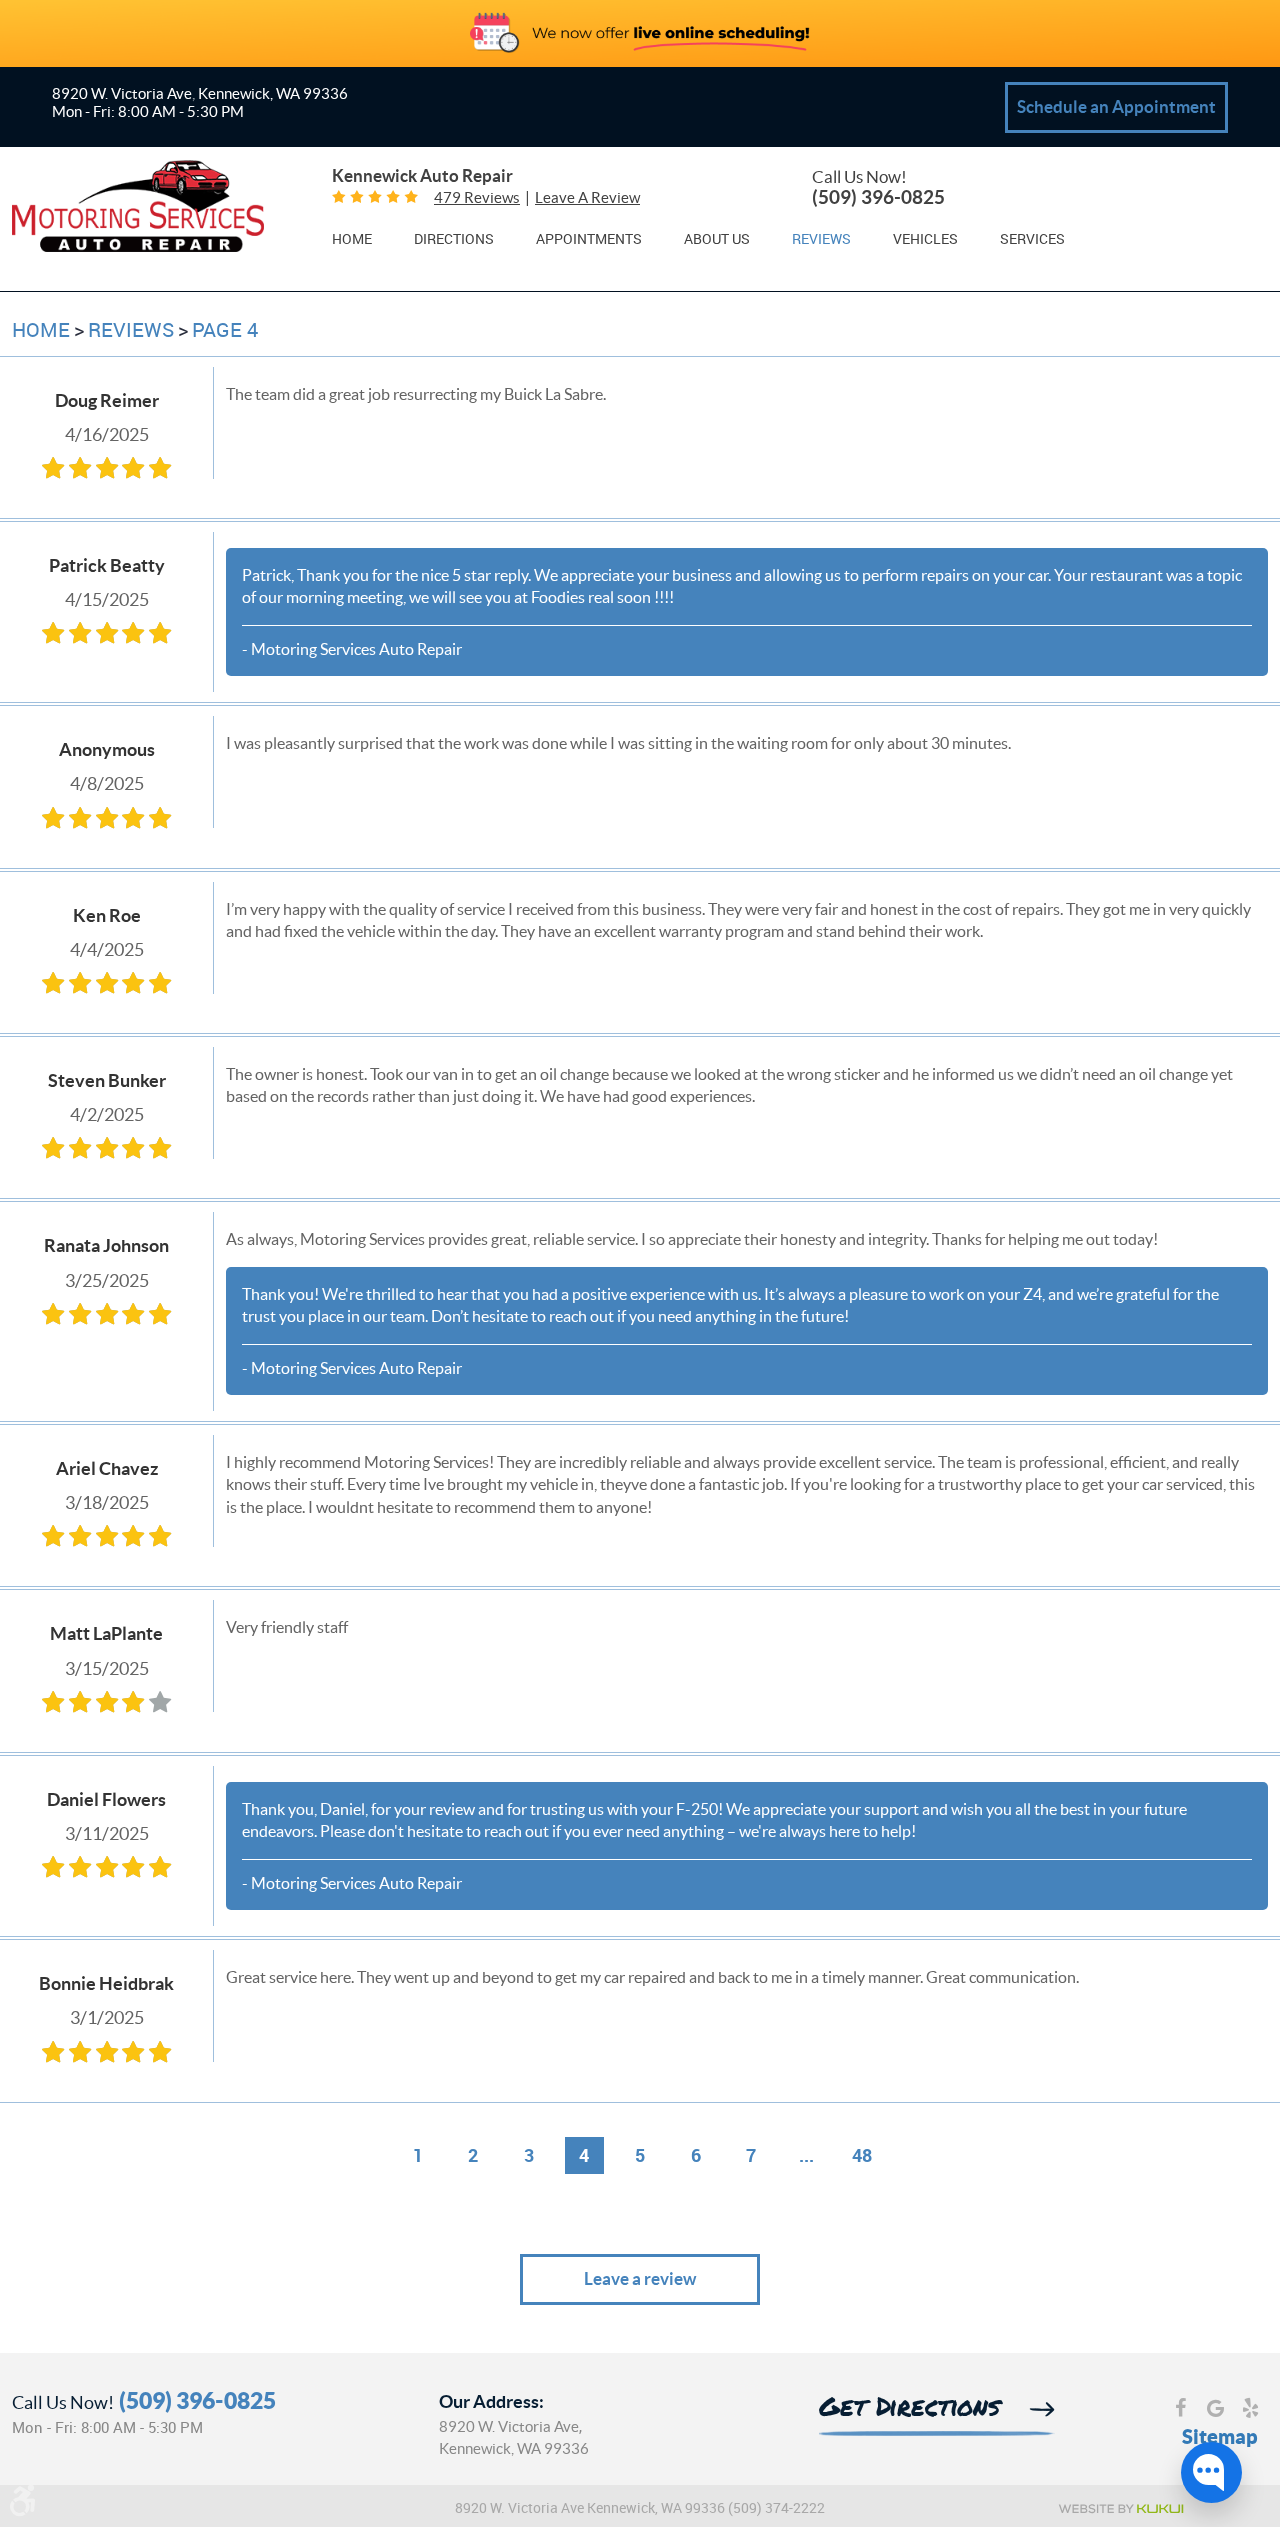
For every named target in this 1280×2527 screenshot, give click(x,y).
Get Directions (909, 2409)
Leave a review (587, 197)
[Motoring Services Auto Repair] (138, 209)
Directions (454, 239)
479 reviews (477, 197)
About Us (717, 239)
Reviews (821, 239)
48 (862, 2155)
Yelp (1250, 2410)
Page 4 (225, 329)
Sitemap (1220, 2436)
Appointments (589, 239)
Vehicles (925, 239)
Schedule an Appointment (1116, 106)
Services (1032, 239)
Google (1215, 2410)
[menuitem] (352, 238)
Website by (1120, 2509)
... (806, 2155)
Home (352, 239)
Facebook (1180, 2410)
